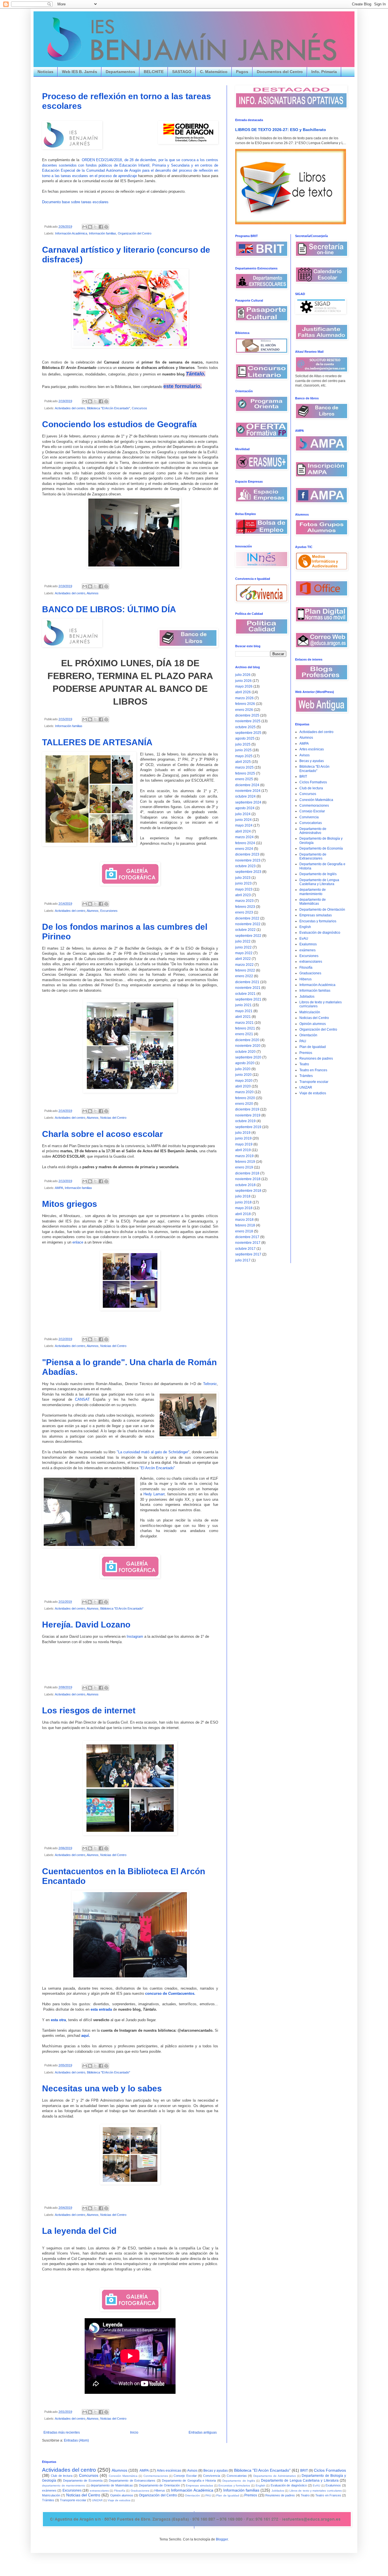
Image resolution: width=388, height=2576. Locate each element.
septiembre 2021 (248, 999)
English (305, 927)
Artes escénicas (312, 749)
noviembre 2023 (248, 860)
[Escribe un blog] (90, 227)
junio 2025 (243, 750)
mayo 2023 (244, 889)
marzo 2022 (244, 965)
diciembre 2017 (247, 1237)
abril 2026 (243, 692)
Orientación (308, 1035)
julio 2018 (243, 1196)
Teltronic (210, 1384)
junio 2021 (243, 1005)
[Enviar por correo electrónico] (85, 227)
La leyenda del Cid (79, 2231)
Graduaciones (310, 973)
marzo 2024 (244, 837)
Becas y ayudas (312, 761)
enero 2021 (244, 1034)
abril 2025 (243, 762)
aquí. (86, 2036)
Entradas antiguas (203, 2432)
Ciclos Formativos (313, 782)
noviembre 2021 (248, 988)
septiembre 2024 (248, 802)
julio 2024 (243, 814)
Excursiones (109, 911)
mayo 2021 (244, 1011)
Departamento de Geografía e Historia (189, 2480)
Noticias (45, 72)
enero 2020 (244, 1104)
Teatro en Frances (313, 1070)
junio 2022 (243, 947)
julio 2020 (243, 1069)
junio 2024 (243, 820)
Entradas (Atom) (76, 2440)
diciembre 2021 (247, 982)
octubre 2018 (245, 1185)
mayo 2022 (244, 953)
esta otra (58, 2020)
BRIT (303, 777)
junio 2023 (243, 883)
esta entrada (102, 2009)
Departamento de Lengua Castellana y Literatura (319, 882)
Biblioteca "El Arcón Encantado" (109, 408)
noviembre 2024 (248, 791)
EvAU (304, 939)
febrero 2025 (245, 773)
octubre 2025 (245, 727)
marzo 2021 (244, 1023)
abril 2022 (243, 959)
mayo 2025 (244, 756)
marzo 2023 (244, 901)
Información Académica (71, 233)
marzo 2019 (244, 1156)
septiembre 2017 (248, 1254)
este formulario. (182, 386)
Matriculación (310, 1012)
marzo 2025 (244, 767)
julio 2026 (243, 675)
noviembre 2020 (248, 1046)
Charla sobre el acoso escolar (103, 1134)
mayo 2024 (244, 825)
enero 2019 (244, 1167)
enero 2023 (244, 912)
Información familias (103, 233)
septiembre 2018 (248, 1191)
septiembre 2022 (248, 936)
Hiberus (305, 979)
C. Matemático (214, 72)
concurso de (156, 1993)
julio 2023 (243, 878)
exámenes (307, 950)
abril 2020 (243, 1086)
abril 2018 (243, 1214)
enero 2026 (244, 710)
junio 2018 (243, 1202)
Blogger (222, 2539)
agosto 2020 (245, 1063)
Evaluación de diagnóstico (320, 933)
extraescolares (311, 962)
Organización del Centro (135, 233)
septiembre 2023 (248, 872)
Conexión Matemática (316, 800)
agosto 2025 (245, 738)
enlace (78, 1242)
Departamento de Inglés (318, 874)
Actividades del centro (70, 408)
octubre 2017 (245, 1249)
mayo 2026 (244, 686)
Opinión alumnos (313, 1024)
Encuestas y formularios (318, 921)
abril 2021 (243, 1017)
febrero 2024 (245, 843)
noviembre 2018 (248, 1179)
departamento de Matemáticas (313, 902)
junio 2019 (243, 1138)
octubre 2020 (245, 1052)
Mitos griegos (70, 1204)
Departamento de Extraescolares (313, 856)
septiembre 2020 (248, 1057)
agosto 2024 (245, 808)
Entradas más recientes (62, 2432)
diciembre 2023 (247, 854)
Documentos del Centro (280, 72)
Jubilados (307, 997)
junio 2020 (243, 1075)
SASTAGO (182, 72)
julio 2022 (243, 941)
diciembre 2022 (247, 918)
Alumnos (93, 593)
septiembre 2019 (248, 1127)
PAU (303, 1041)
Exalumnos (308, 944)
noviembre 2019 (248, 1115)
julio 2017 (243, 1260)
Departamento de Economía (321, 848)
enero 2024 (244, 849)
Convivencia (309, 817)
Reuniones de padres (316, 1058)
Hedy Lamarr (154, 1494)
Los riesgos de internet (89, 1710)
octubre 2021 (245, 994)
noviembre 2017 (248, 1243)
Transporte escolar (314, 1082)
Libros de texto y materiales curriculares (316, 2491)
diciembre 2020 (247, 1040)
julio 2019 (243, 1133)
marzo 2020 (244, 1092)
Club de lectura (311, 788)
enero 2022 (244, 976)
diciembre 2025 (247, 715)
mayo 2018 (244, 1208)
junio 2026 (243, 681)
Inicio (134, 2432)
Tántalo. (196, 374)
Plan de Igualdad (313, 1047)
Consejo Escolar (312, 811)
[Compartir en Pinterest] (106, 227)
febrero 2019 (245, 1162)
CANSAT (82, 1399)
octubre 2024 (245, 796)
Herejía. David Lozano (86, 1625)
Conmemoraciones (314, 806)
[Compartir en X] (95, 227)
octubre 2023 (245, 866)
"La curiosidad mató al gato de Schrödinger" (153, 1452)
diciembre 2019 (247, 1109)
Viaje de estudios (313, 1093)
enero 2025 (244, 779)
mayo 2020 (244, 1081)
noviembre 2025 (248, 721)
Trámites (306, 1076)
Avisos (304, 755)
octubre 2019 (245, 1121)
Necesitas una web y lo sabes (102, 2088)
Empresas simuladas (316, 915)
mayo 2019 (244, 1144)
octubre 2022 (245, 930)
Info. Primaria (324, 72)
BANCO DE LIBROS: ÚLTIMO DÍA (109, 609)
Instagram (135, 1636)
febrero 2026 (245, 704)
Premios (306, 1053)
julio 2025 (243, 744)
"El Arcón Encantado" (157, 1468)
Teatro (304, 1064)
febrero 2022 (245, 970)
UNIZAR (306, 1087)
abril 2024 (243, 831)
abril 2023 (243, 895)
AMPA (59, 1188)
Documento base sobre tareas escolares (75, 202)
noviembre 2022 (248, 924)
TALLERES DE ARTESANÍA (97, 742)
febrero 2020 (245, 1098)
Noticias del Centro (113, 1118)
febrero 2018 (245, 1225)
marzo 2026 (244, 698)
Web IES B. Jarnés (80, 72)
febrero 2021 (245, 1028)
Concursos (139, 408)
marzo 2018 (244, 1220)
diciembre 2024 (247, 785)
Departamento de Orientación (322, 910)
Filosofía (306, 968)
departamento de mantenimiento (313, 892)
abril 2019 (243, 1150)
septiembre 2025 (248, 733)
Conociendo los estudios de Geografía (119, 424)
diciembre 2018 (247, 1173)
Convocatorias (311, 823)
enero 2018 (244, 1231)
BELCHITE (154, 72)
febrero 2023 (245, 907)
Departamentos (120, 72)
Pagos (242, 72)
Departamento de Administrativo (313, 831)
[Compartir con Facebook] (101, 227)
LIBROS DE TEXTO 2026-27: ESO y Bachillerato (281, 130)
